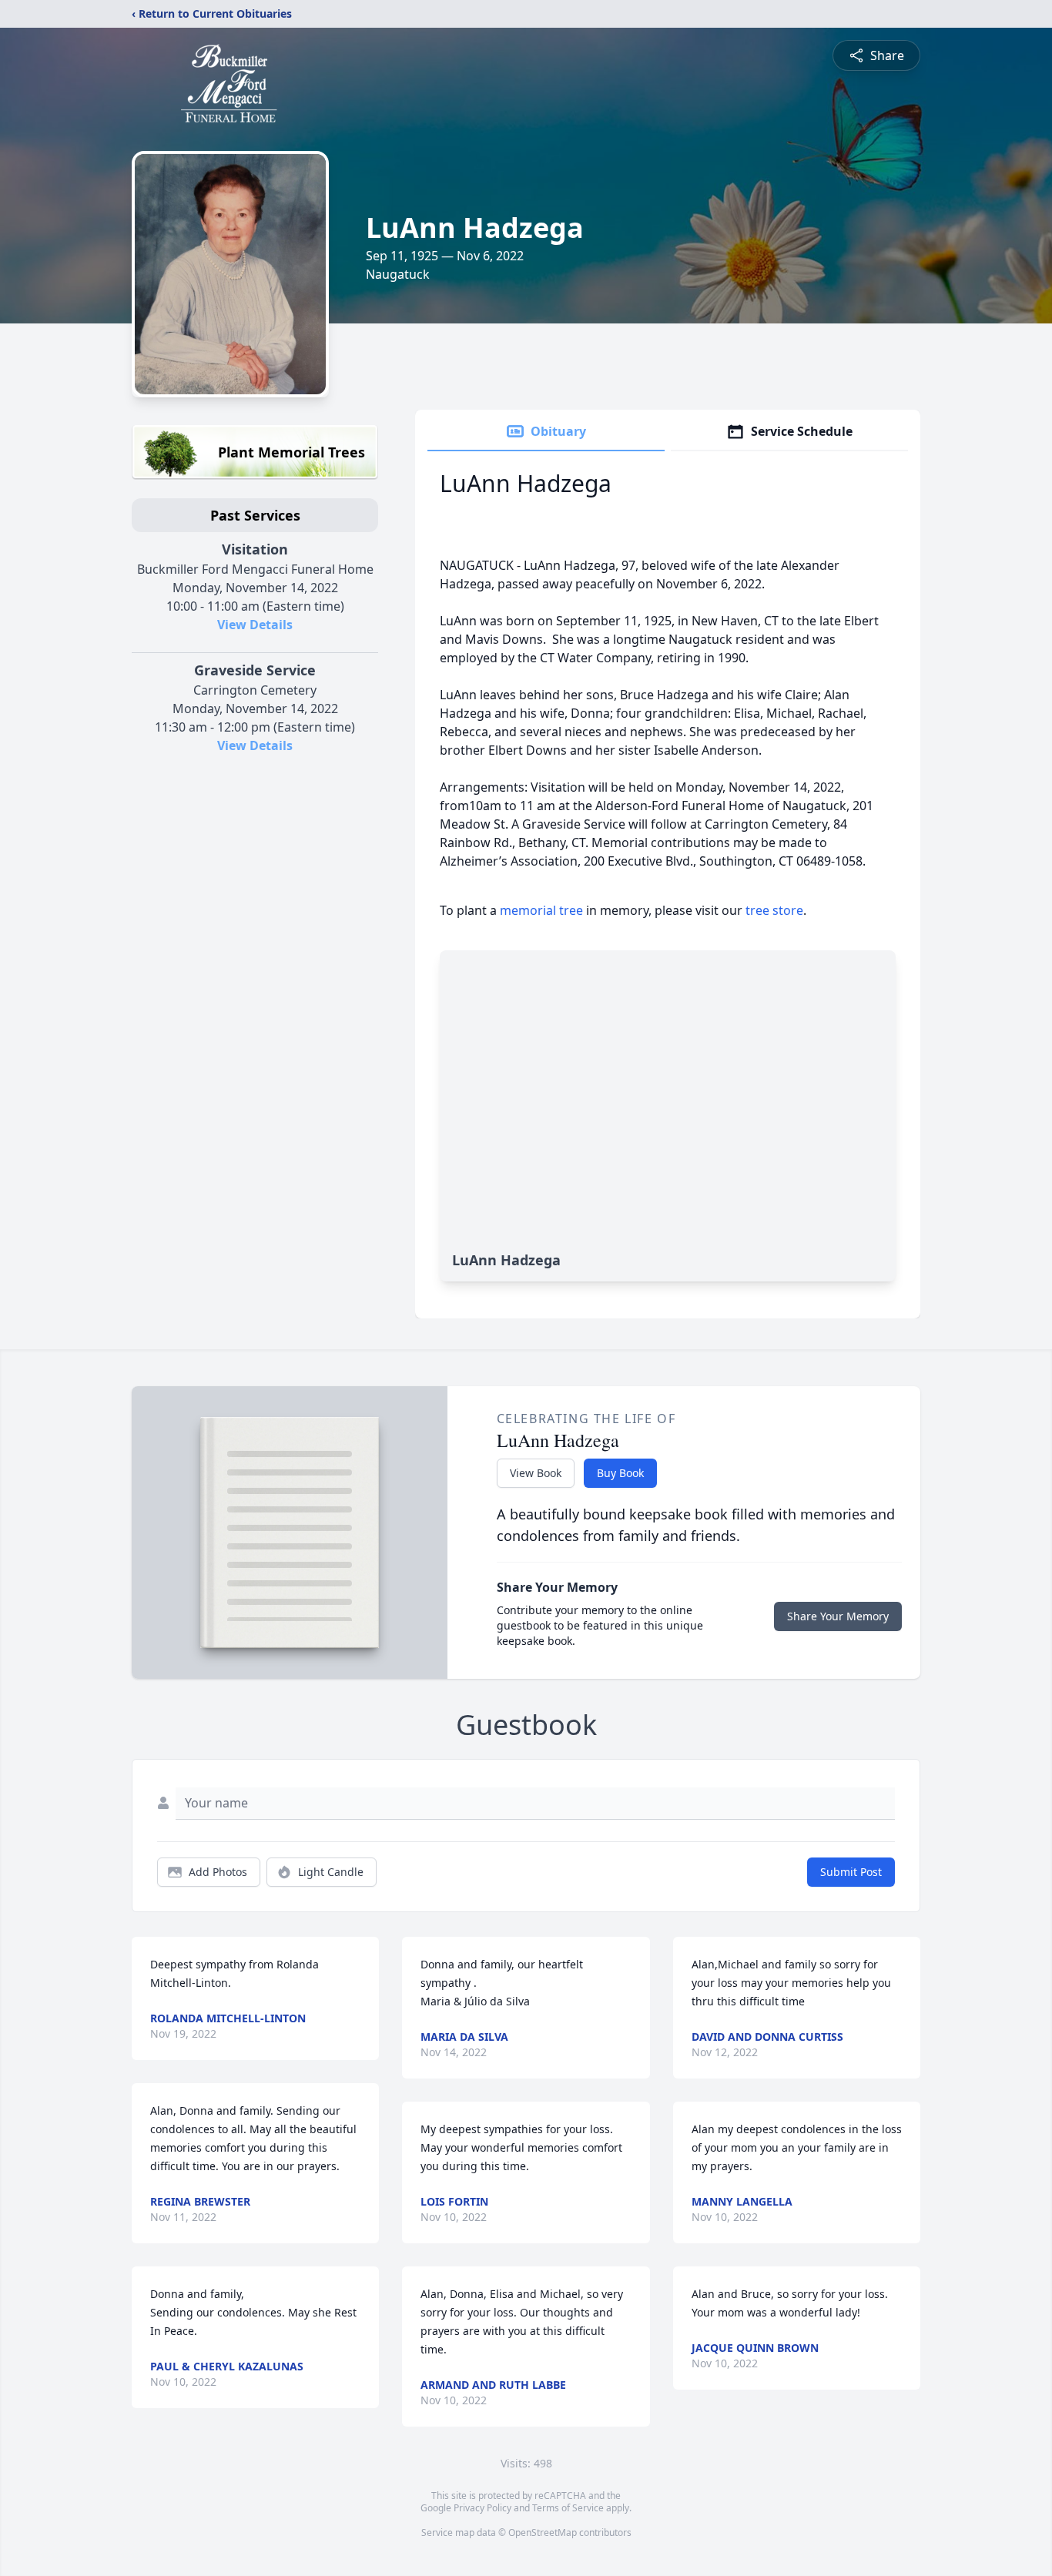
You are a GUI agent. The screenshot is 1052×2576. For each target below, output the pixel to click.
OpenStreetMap (543, 2532)
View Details (255, 625)
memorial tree (541, 910)
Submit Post (851, 1872)
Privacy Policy (482, 2508)
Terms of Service (568, 2508)
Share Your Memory (838, 1616)
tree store (774, 910)
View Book (536, 1473)
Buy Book (620, 1473)
